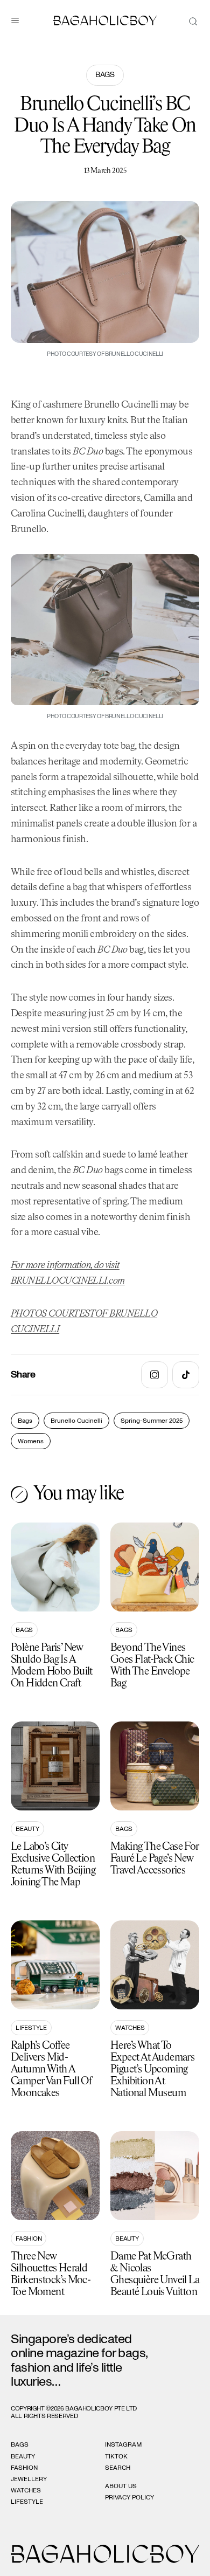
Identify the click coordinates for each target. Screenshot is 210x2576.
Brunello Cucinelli (76, 1421)
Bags (105, 75)
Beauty (27, 1829)
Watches (130, 2028)
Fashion (29, 2238)
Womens (31, 1441)
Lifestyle (31, 2028)
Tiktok (116, 2456)
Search (118, 2468)
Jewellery (29, 2479)
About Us (121, 2486)
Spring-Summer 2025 (152, 1421)
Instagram (123, 2444)
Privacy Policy (129, 2497)
